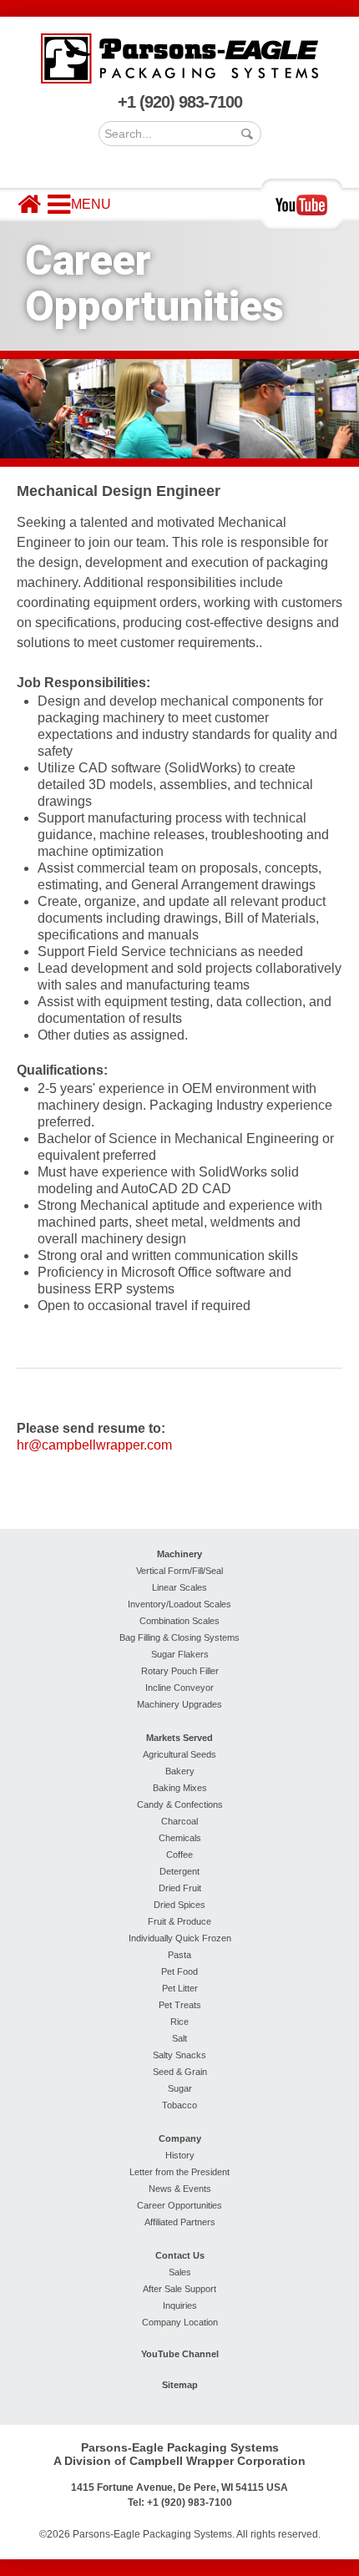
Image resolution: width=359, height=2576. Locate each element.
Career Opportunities (179, 2205)
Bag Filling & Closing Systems (179, 1637)
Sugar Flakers (180, 1654)
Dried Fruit (180, 1888)
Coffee (179, 1855)
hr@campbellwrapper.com (94, 1445)
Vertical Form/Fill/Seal (179, 1571)
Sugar (180, 2088)
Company (180, 2138)
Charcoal (179, 1821)
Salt (179, 2038)
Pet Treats (180, 2005)
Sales (180, 2272)
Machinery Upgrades (179, 1704)
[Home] (29, 205)
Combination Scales (179, 1621)
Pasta (179, 1955)
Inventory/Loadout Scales (179, 1604)
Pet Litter (180, 1988)
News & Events (180, 2189)
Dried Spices (179, 1905)
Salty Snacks (179, 2055)
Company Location (180, 2322)
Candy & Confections (180, 1804)
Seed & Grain (180, 2072)
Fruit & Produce (179, 1921)
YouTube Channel (180, 2354)
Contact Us (180, 2255)
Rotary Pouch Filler (180, 1671)
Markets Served (179, 1738)
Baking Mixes (180, 1788)
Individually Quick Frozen (180, 1938)
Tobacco (179, 2105)
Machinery (179, 1554)
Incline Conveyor (179, 1688)
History (180, 2155)
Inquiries (180, 2305)
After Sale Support (179, 2289)
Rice (179, 2022)
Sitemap (180, 2385)
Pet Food (179, 1971)
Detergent (179, 1871)
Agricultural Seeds (179, 1754)
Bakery (180, 1771)
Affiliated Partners (180, 2222)
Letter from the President (179, 2172)
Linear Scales (179, 1587)
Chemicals (180, 1838)
